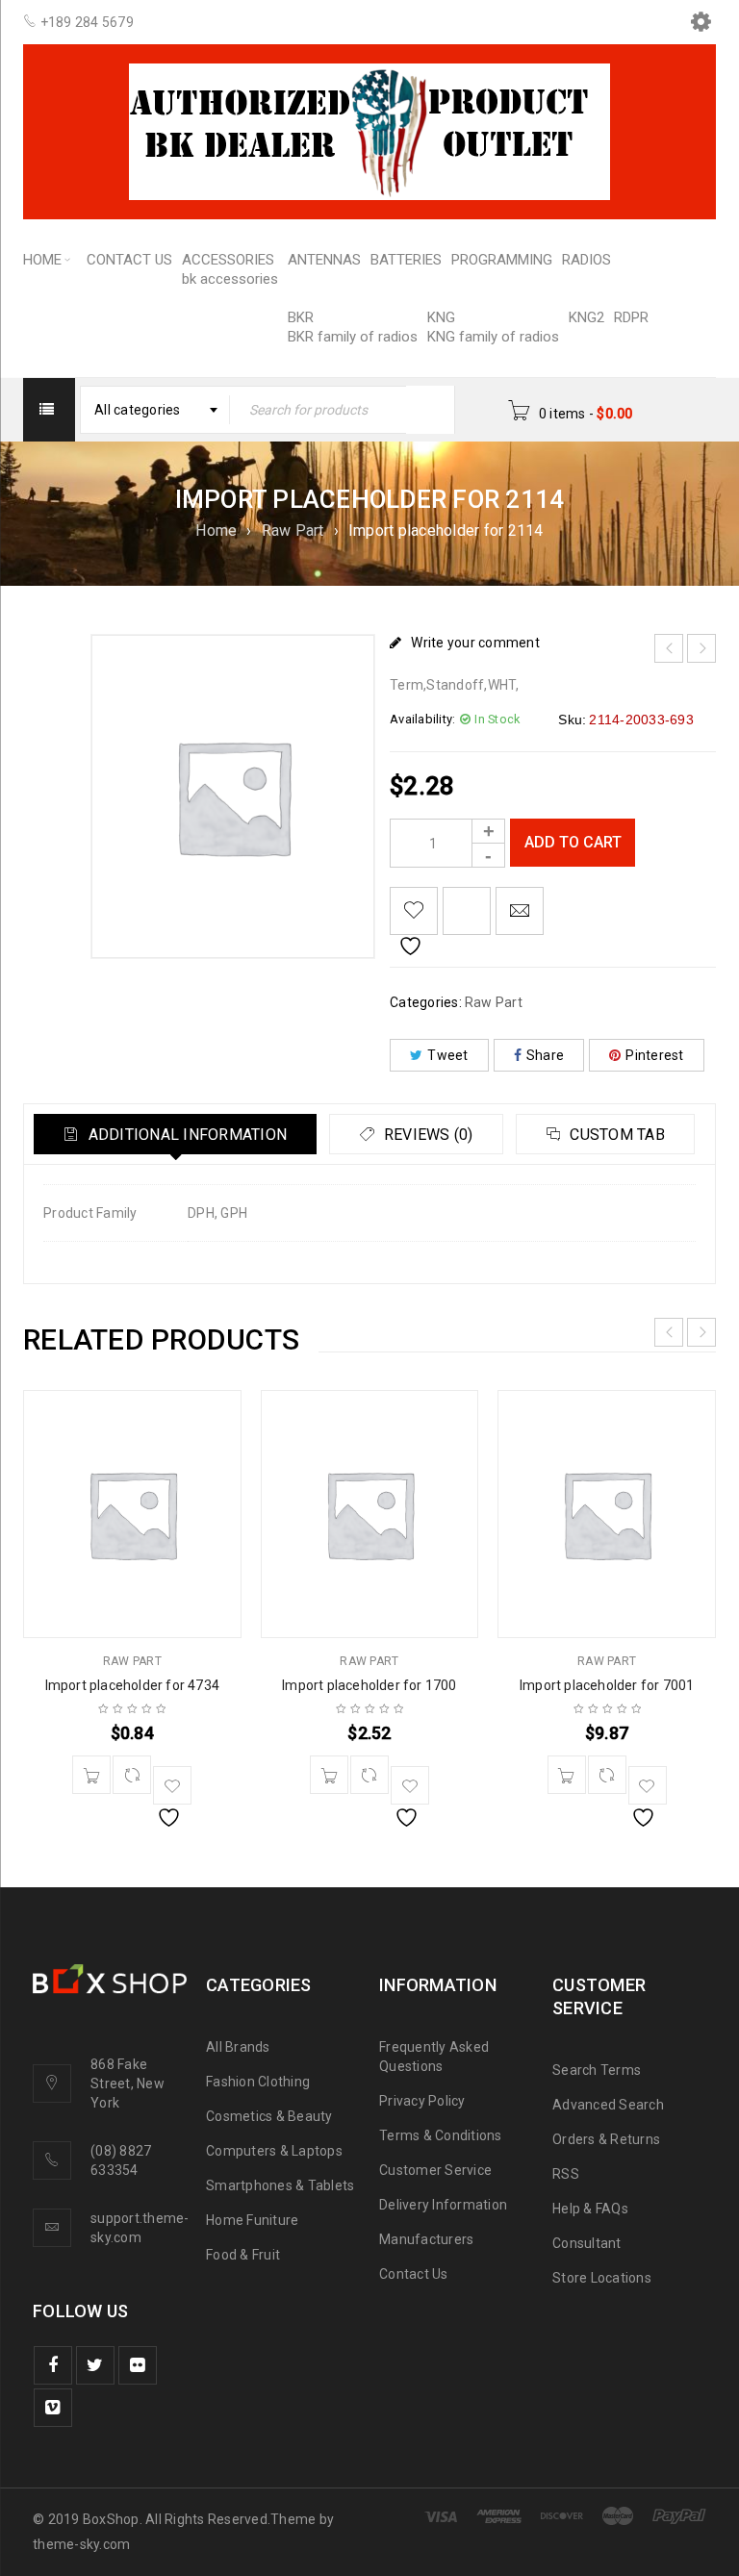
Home (216, 530)
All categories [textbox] (138, 410)
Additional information (185, 1135)
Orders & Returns (606, 2139)
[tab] (175, 1134)
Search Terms (597, 2070)
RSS (566, 2174)
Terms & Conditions (441, 2135)
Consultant (587, 2243)
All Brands (238, 2047)
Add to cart (573, 842)
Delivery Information (443, 2205)
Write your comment (475, 643)
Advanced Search (608, 2105)
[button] (91, 1775)
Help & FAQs (590, 2209)
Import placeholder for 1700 (369, 1685)
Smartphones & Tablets (280, 2185)
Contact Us (414, 2274)
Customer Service (435, 2170)
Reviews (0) (427, 1135)
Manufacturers (426, 2239)
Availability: (422, 719)
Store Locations (602, 2278)
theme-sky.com (81, 2544)
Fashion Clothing (258, 2082)
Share (545, 1055)
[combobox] (155, 410)
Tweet (447, 1055)
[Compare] (132, 1775)
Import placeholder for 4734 (132, 1685)
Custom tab (615, 1135)
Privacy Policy (422, 2101)
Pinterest (654, 1055)
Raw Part (293, 530)
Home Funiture (252, 2220)
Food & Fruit (243, 2255)
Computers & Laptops (274, 2151)
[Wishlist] (414, 911)
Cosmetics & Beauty (269, 2116)
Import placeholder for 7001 (607, 1685)
